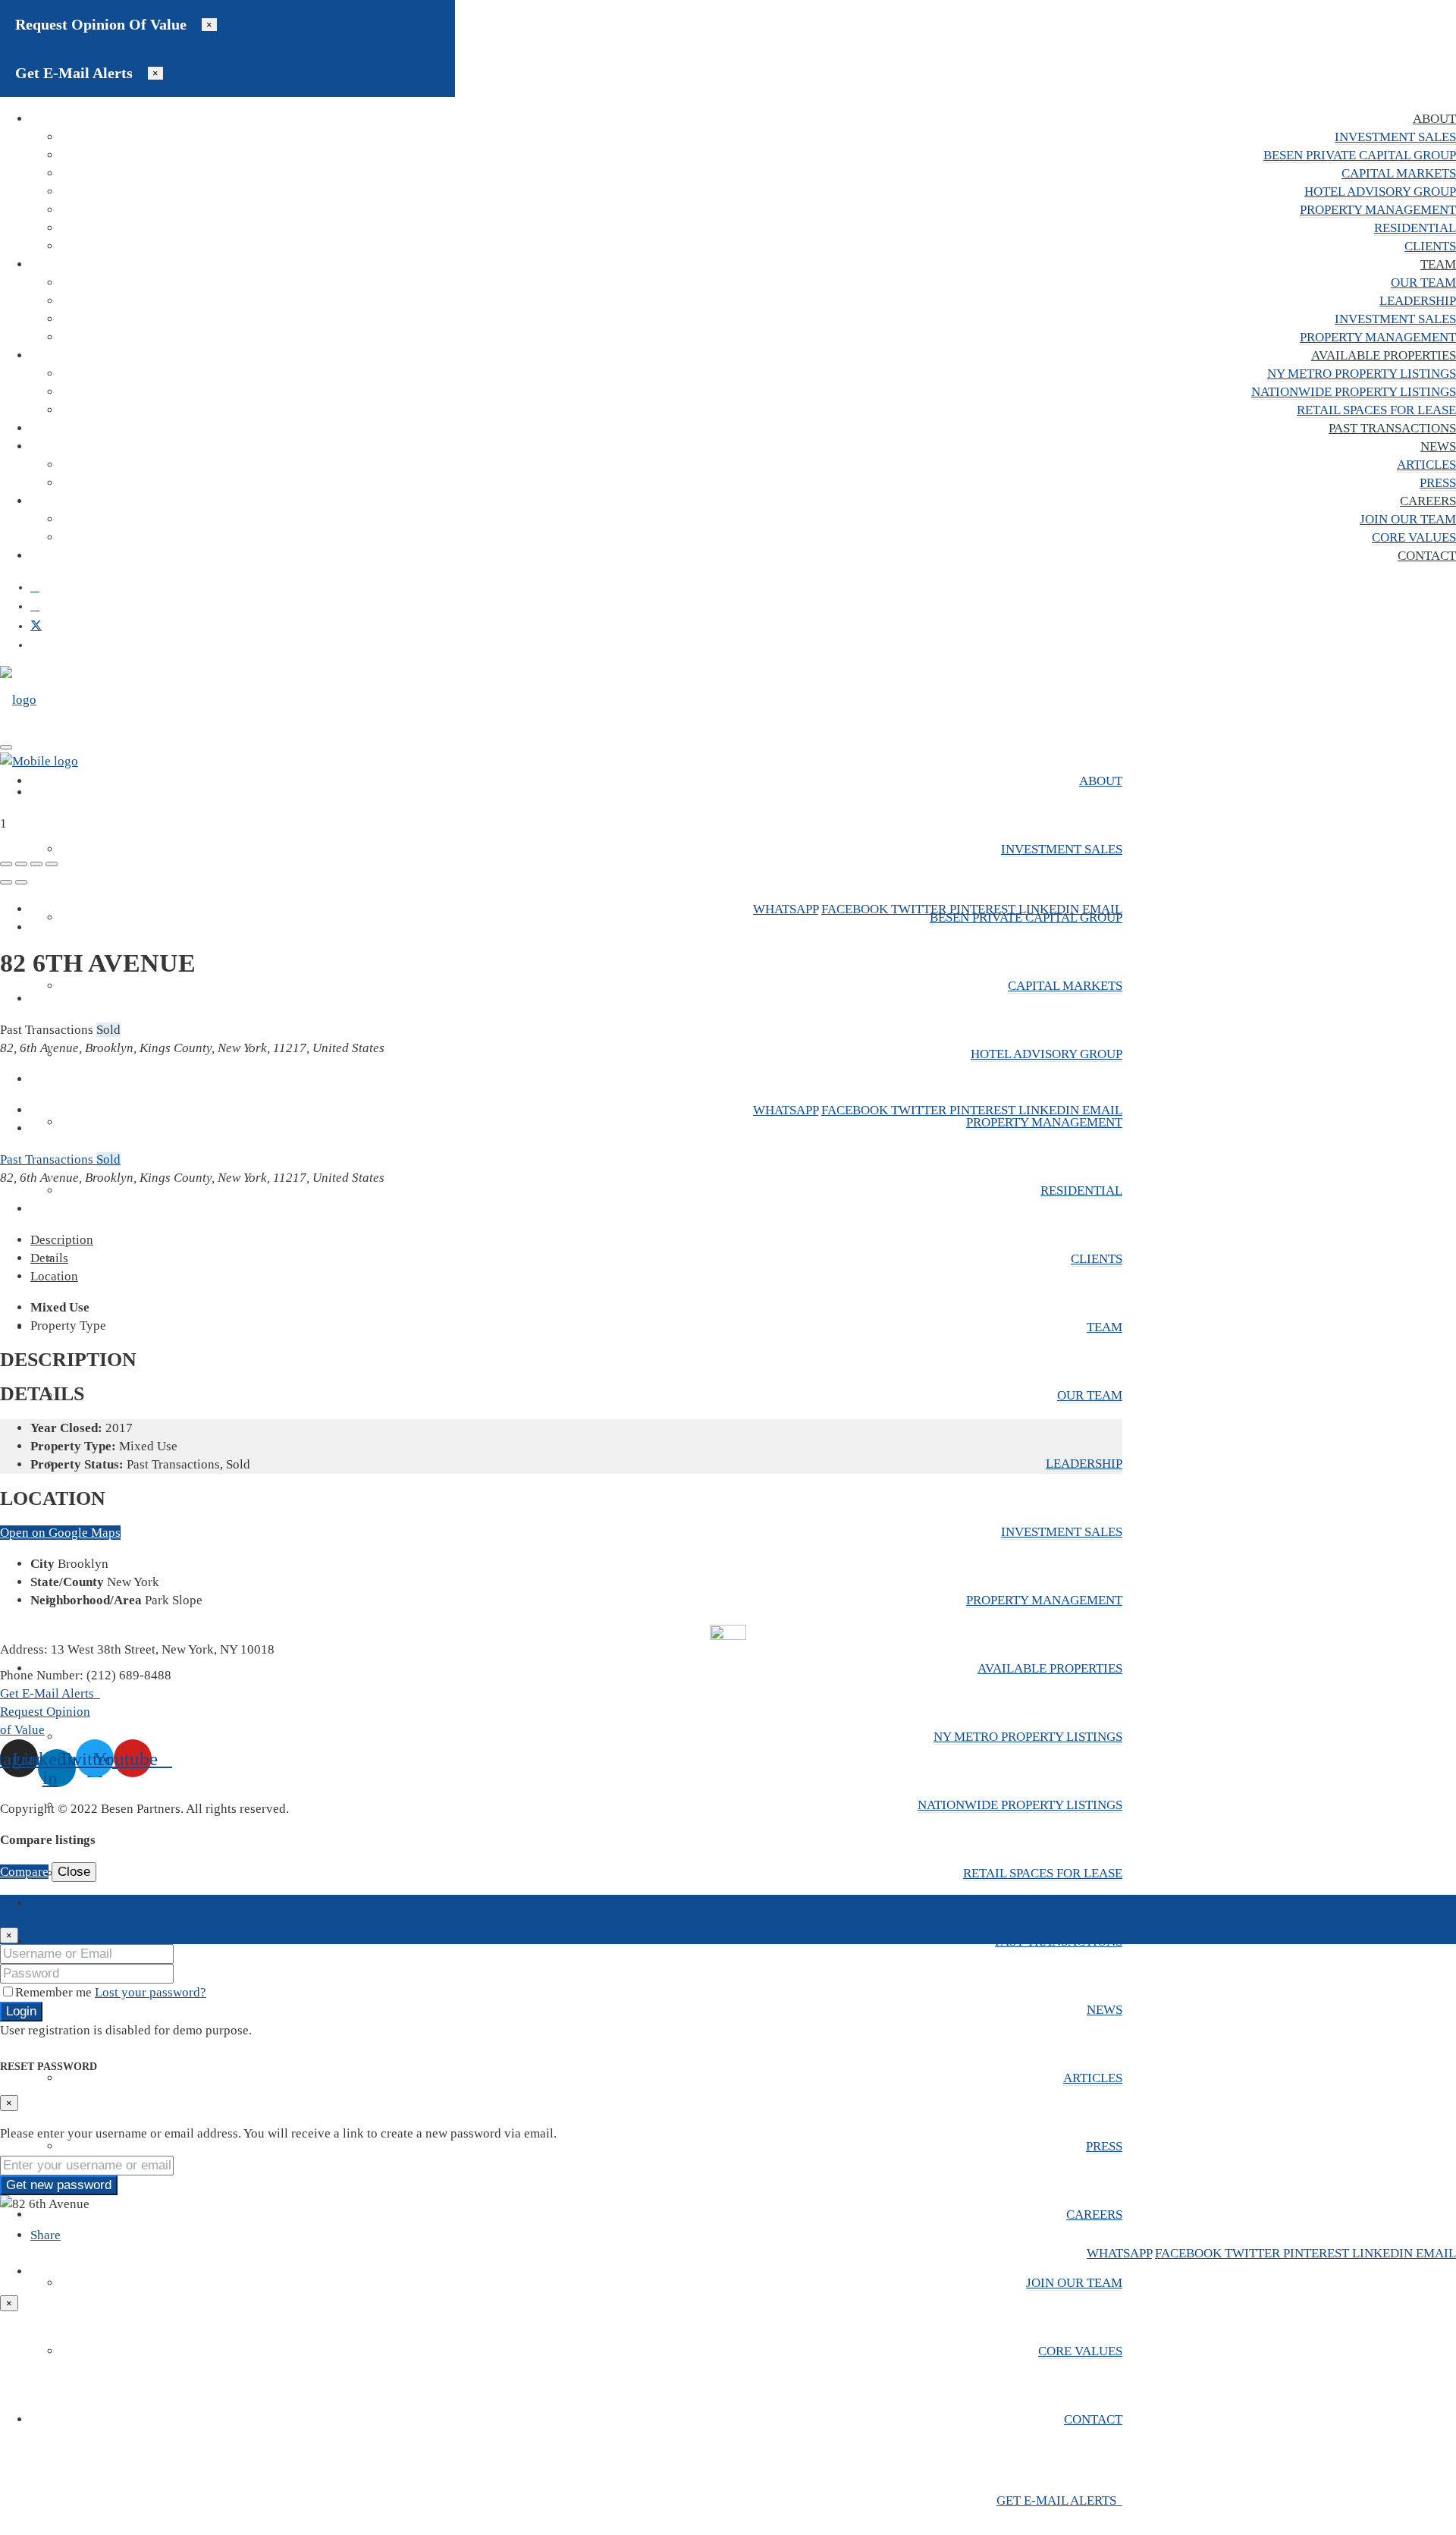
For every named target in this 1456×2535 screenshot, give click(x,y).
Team (1438, 264)
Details (49, 1258)
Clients (1430, 246)
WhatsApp (786, 909)
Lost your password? (151, 1992)
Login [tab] (46, 1904)
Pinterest (984, 909)
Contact (1427, 556)
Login (21, 2011)
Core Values (1414, 537)
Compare (24, 1872)
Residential (1415, 228)
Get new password (59, 2185)
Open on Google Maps (60, 1533)
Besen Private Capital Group (1360, 155)
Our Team (1423, 283)
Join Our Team (1408, 519)
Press (1438, 483)
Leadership (1418, 301)
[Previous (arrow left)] (6, 882)
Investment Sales (1395, 137)
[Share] (21, 864)
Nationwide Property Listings (1354, 392)
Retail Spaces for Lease (1376, 410)
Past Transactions (1392, 428)
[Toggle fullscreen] (36, 864)
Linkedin (1050, 909)
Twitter (920, 909)
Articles (1426, 465)
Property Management (1378, 210)
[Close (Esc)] (6, 864)
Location (54, 1276)
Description (62, 1240)
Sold (108, 1159)
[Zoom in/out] (52, 864)
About (1434, 119)
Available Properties (1384, 355)
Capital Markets (1399, 173)
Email (1102, 909)
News (1438, 446)
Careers (1428, 501)
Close (74, 1872)
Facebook (856, 909)
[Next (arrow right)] (21, 882)
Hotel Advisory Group (1380, 192)
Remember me (55, 1992)
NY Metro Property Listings (1362, 374)
